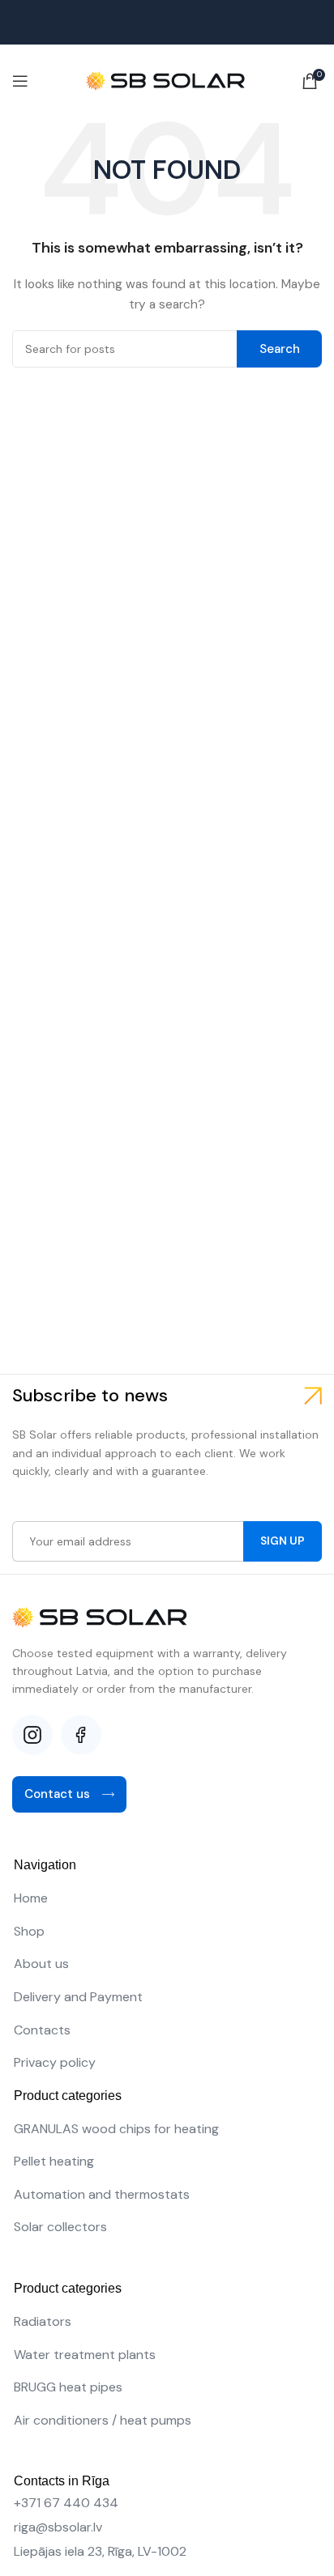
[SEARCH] (279, 349)
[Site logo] (167, 80)
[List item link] (167, 1898)
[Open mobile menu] (20, 81)
